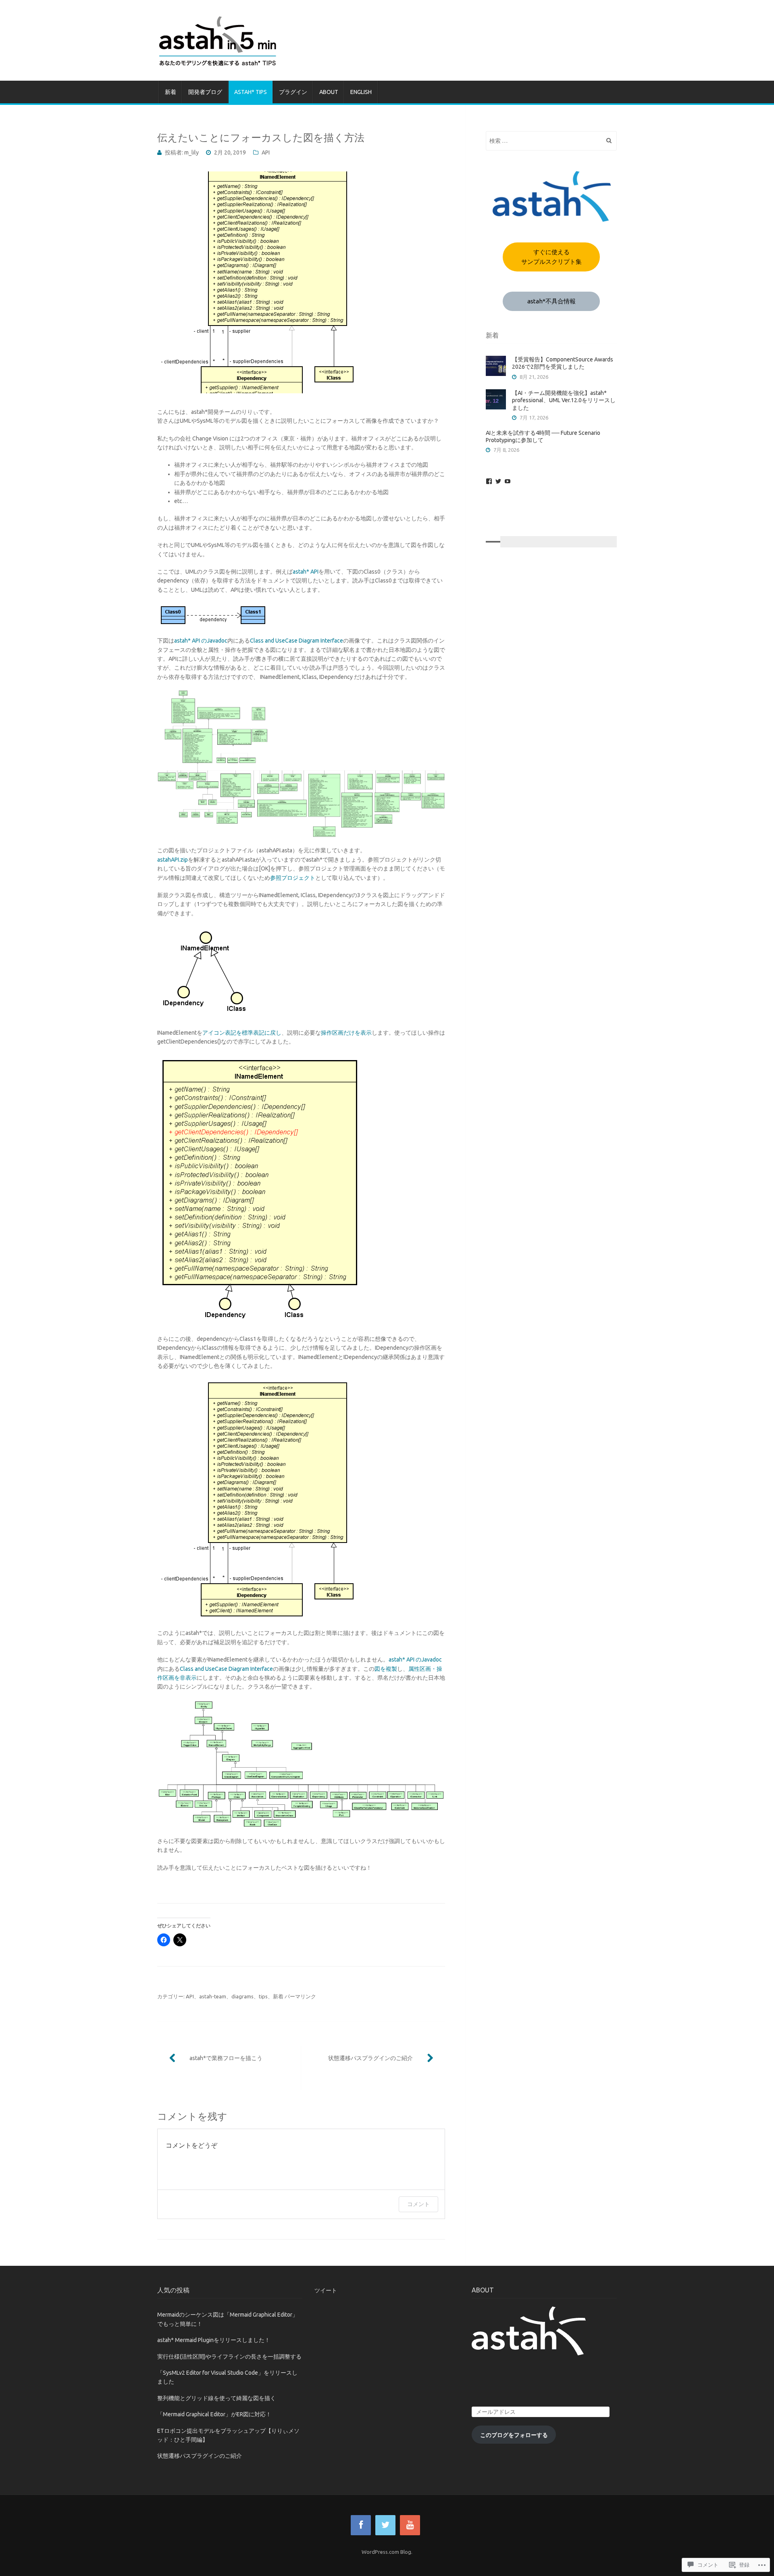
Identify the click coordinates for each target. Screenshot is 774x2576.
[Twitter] (498, 481)
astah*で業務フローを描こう (226, 2058)
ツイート (326, 2290)
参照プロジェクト (293, 878)
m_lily (191, 152)
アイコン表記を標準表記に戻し (242, 1033)
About (329, 92)
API (266, 152)
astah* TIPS (251, 92)
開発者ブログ (205, 92)
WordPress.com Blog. (387, 2552)
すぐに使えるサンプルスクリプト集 (551, 257)
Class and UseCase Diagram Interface (296, 641)
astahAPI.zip (173, 860)
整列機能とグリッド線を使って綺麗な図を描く (216, 2398)
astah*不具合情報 (551, 301)
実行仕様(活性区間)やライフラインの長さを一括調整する (229, 2357)
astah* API (306, 572)
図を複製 (386, 1669)
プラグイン (293, 92)
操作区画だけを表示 (346, 1033)
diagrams (242, 1996)
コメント (418, 2204)
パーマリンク (300, 1996)
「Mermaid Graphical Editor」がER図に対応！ (214, 2414)
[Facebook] (489, 481)
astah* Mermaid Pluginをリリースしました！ (214, 2340)
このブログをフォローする (514, 2435)
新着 (171, 92)
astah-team (213, 1996)
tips (263, 1996)
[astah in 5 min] (387, 40)
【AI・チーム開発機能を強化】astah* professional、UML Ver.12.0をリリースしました (564, 400)
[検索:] (551, 141)
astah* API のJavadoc (201, 641)
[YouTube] (508, 481)
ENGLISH (361, 92)
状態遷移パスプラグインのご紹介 (370, 2058)
